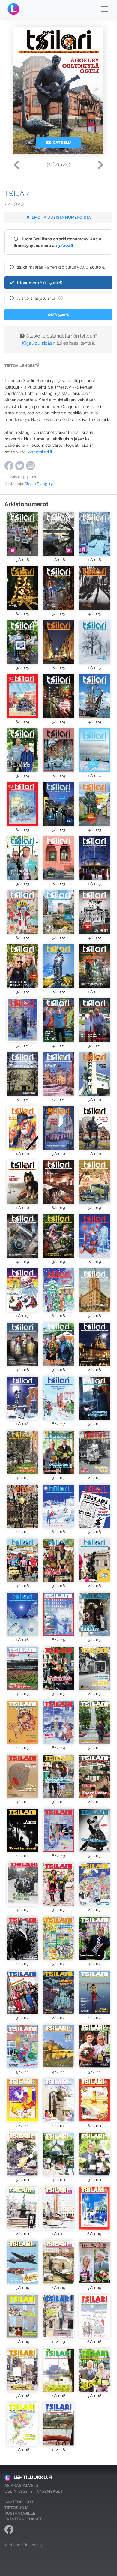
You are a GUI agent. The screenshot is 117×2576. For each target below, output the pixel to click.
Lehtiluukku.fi (33, 2477)
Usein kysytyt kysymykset (34, 2491)
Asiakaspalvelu (21, 2486)
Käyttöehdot (19, 2502)
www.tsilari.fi (39, 452)
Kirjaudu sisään (39, 343)
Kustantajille (20, 2513)
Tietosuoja (17, 2508)
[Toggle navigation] (104, 9)
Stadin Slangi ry (39, 484)
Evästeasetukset (23, 2519)
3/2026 (65, 245)
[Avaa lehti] (22, 534)
